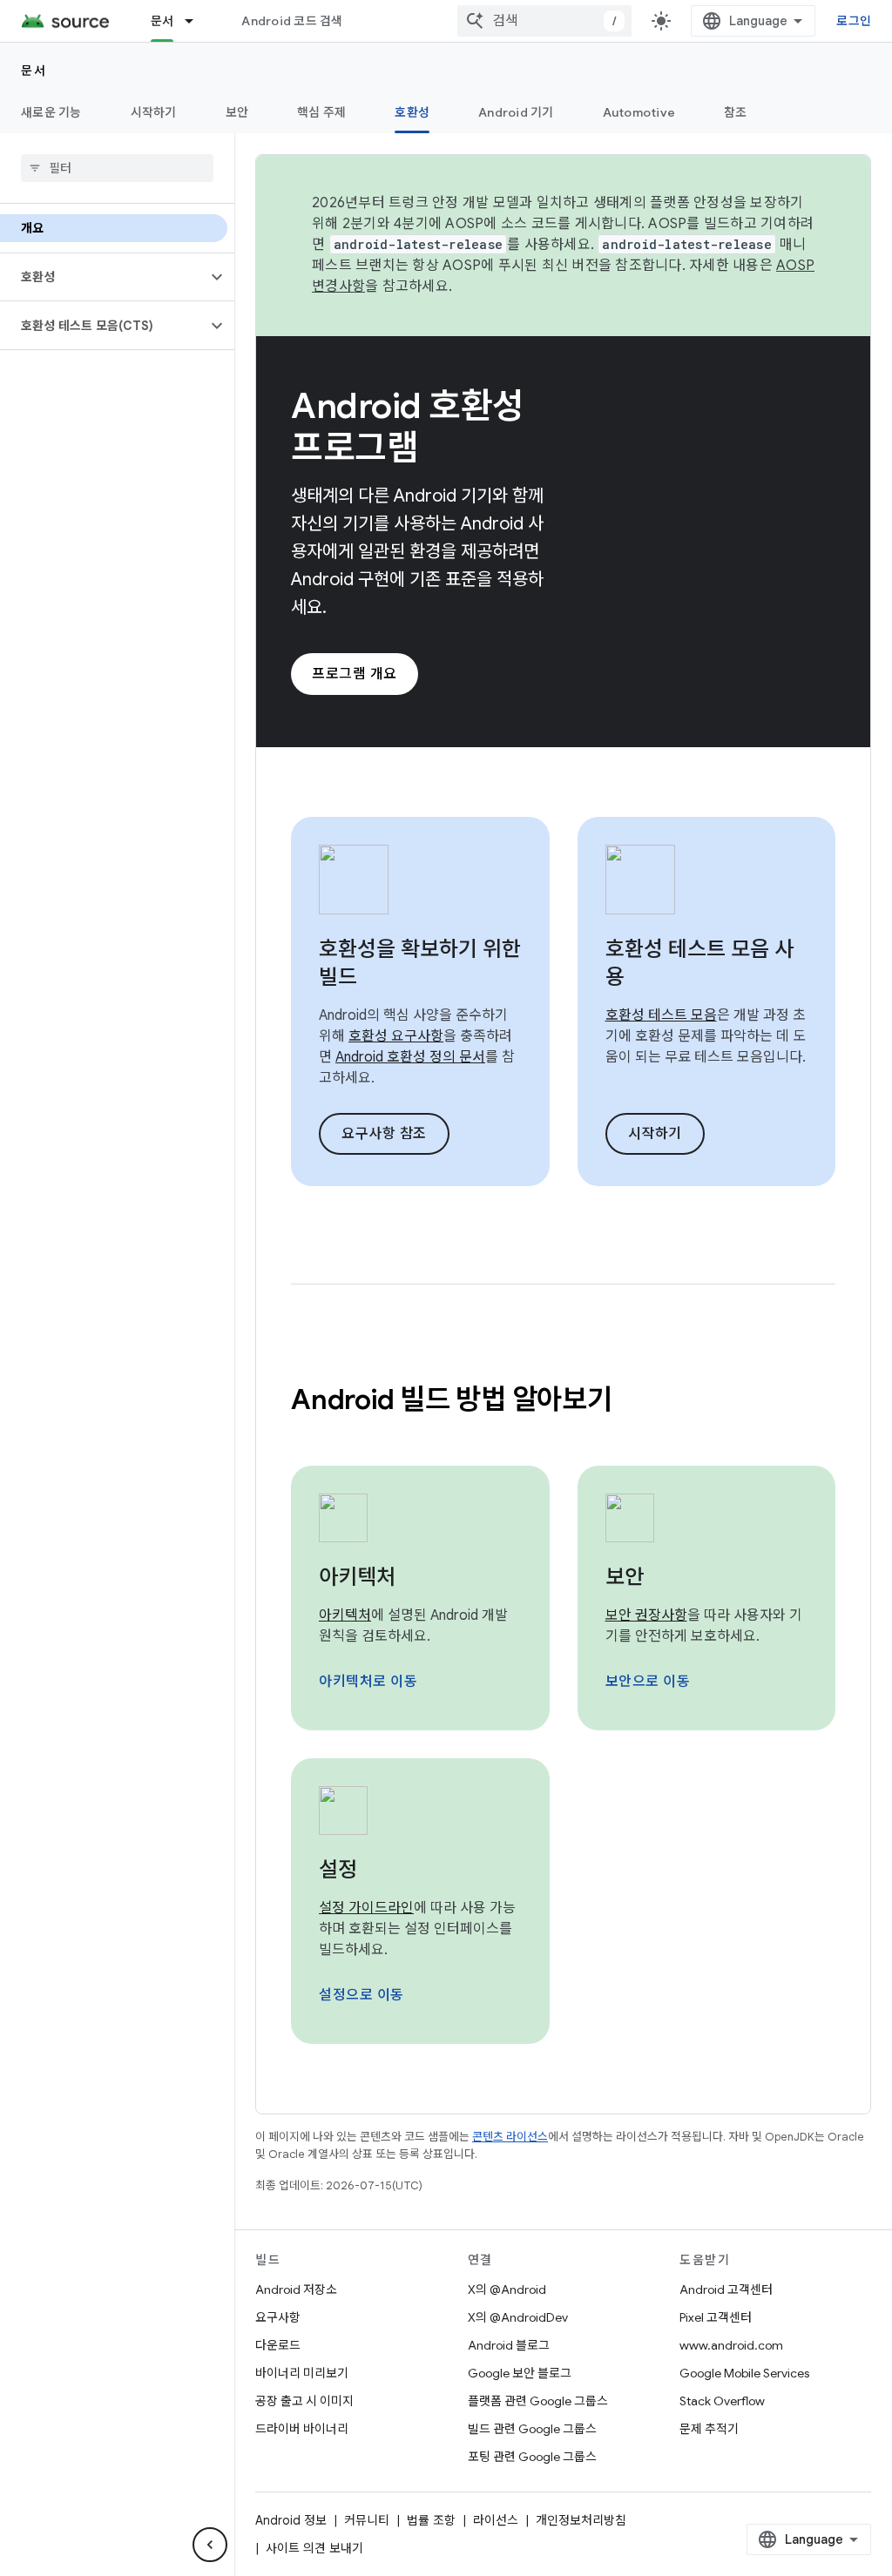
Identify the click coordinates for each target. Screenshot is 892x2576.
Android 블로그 (509, 2345)
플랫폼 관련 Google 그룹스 (538, 2401)
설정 (338, 1870)
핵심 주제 (321, 112)
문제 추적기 (709, 2429)
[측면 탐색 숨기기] (210, 2545)
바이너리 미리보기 (302, 2373)
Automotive (639, 112)
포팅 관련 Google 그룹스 (532, 2457)
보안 (237, 112)
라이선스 (496, 2520)
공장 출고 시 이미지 (304, 2401)
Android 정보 (291, 2520)
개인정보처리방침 (581, 2520)
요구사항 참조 (384, 1134)
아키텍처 (357, 1577)
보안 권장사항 (646, 1615)
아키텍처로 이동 (368, 1682)
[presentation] (563, 1399)
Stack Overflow (722, 2401)
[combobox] (544, 21)
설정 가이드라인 (366, 1908)
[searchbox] (117, 168)
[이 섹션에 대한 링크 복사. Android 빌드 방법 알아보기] (635, 1402)
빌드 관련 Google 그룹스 (532, 2429)
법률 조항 (431, 2520)
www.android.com (731, 2345)
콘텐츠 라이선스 (510, 2137)
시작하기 (154, 112)
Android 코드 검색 (292, 21)
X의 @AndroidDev (518, 2317)
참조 (736, 112)
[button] (103, 277)
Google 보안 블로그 (520, 2373)
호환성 (412, 112)
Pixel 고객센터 (716, 2317)
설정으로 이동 (362, 1995)
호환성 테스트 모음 (661, 1015)
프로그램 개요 (355, 674)
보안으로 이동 (648, 1682)
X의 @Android (507, 2289)
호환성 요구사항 (396, 1036)
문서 (162, 21)
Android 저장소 (296, 2289)
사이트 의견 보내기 (314, 2548)
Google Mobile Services (744, 2373)
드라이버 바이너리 (302, 2429)
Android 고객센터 (726, 2289)
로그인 (854, 21)
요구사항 (278, 2317)
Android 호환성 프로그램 (408, 427)
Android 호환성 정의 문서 (410, 1057)
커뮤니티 (367, 2520)
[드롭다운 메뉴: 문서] (197, 21)
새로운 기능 (51, 112)
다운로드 (278, 2345)
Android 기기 (516, 112)
